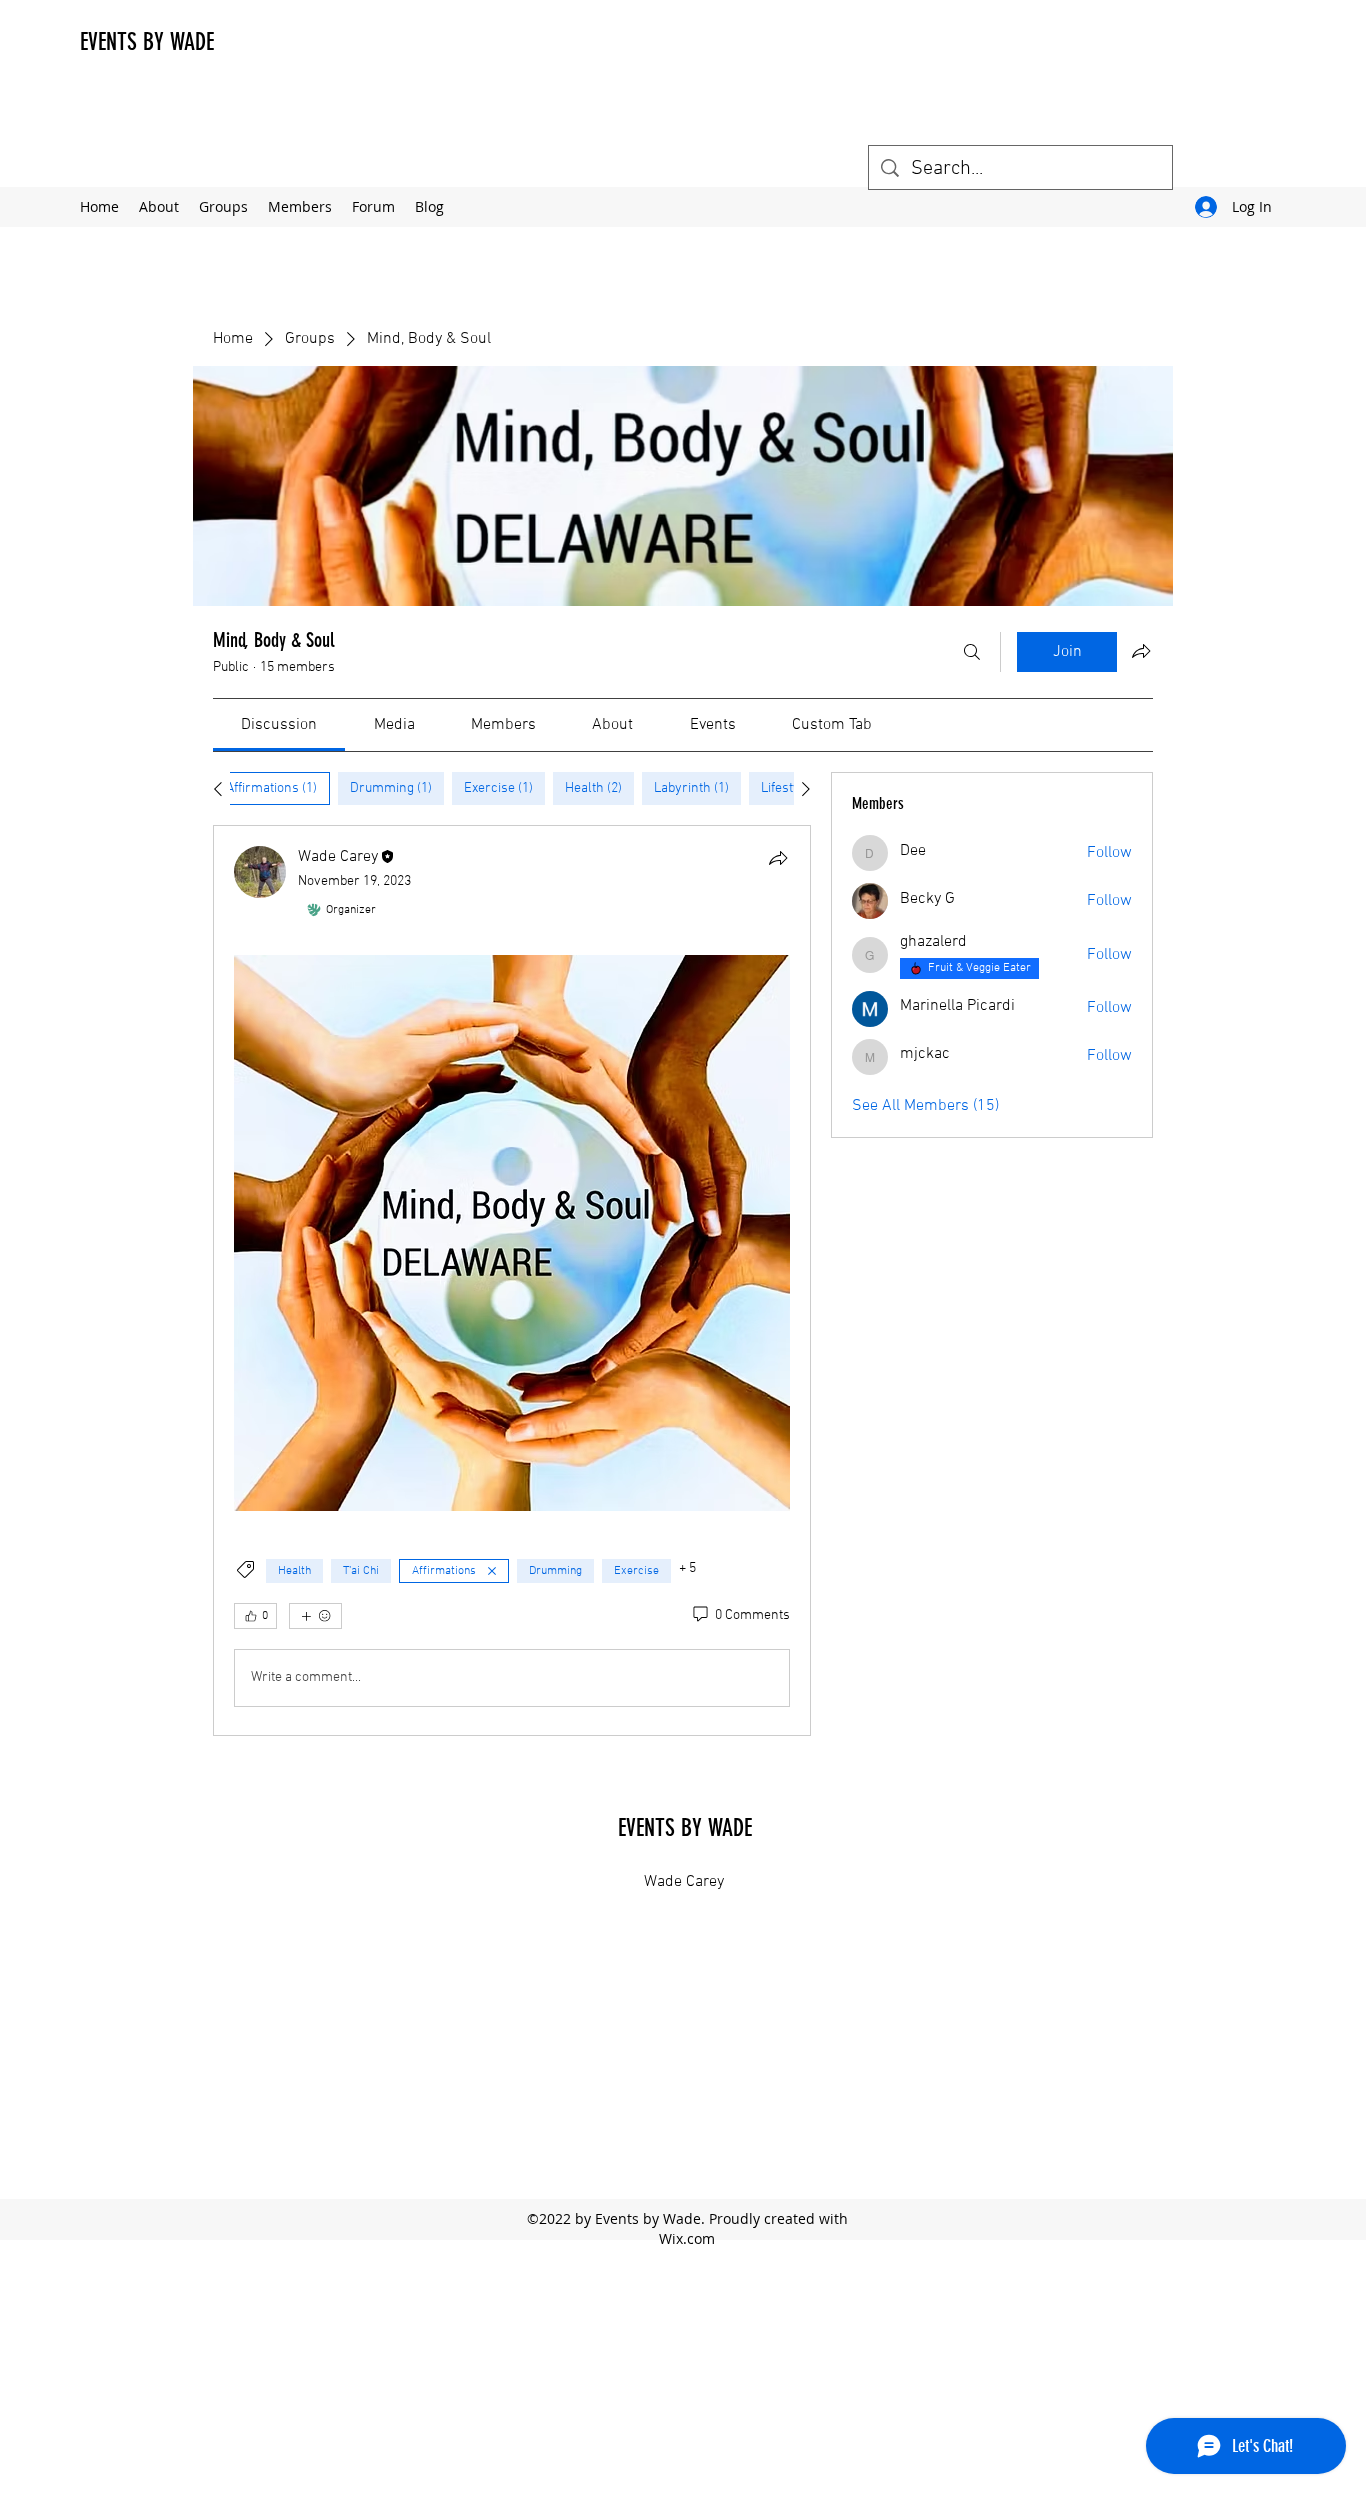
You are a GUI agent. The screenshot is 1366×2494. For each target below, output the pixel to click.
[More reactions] (315, 1616)
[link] (279, 725)
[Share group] (1141, 651)
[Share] (778, 858)
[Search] (972, 652)
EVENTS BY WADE (147, 42)
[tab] (271, 788)
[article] (512, 1280)
